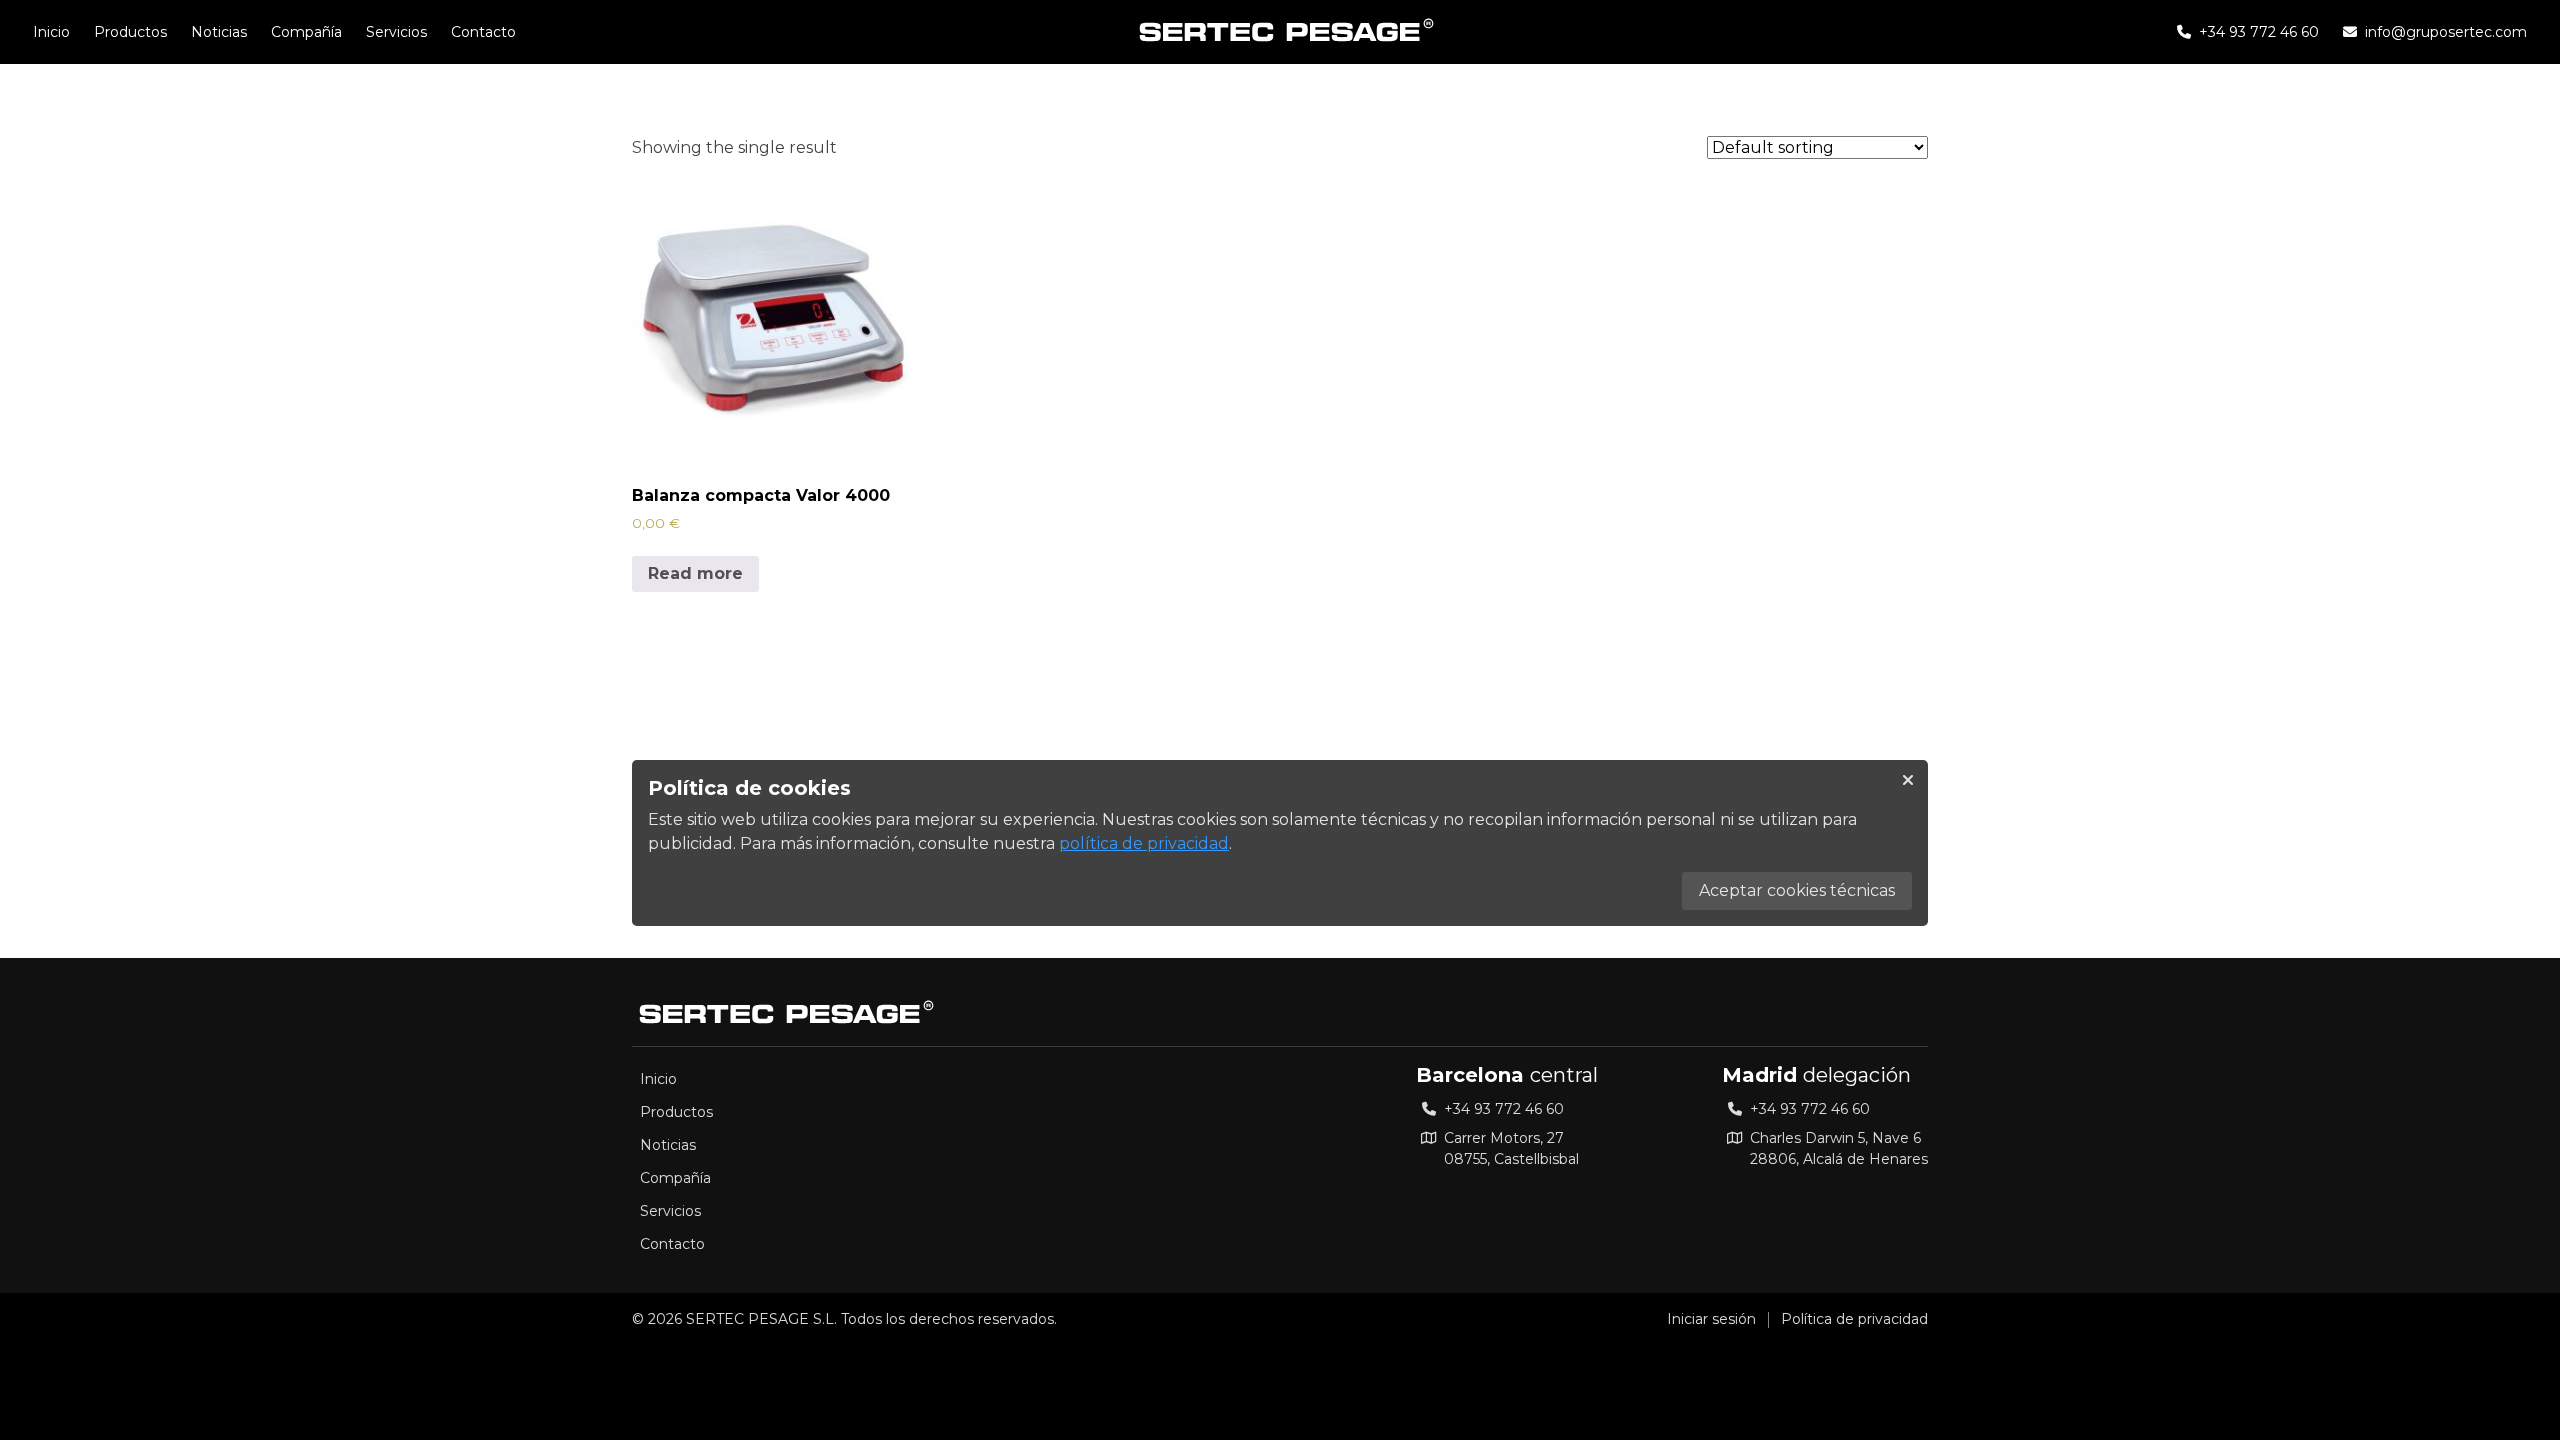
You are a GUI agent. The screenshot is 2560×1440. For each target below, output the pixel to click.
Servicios (396, 32)
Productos (130, 32)
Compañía (306, 32)
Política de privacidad (1854, 1319)
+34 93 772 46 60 (1504, 1109)
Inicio (51, 32)
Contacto (483, 32)
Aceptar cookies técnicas (1797, 890)
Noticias (219, 32)
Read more (695, 573)
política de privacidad (1144, 843)
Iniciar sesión (1711, 1319)
